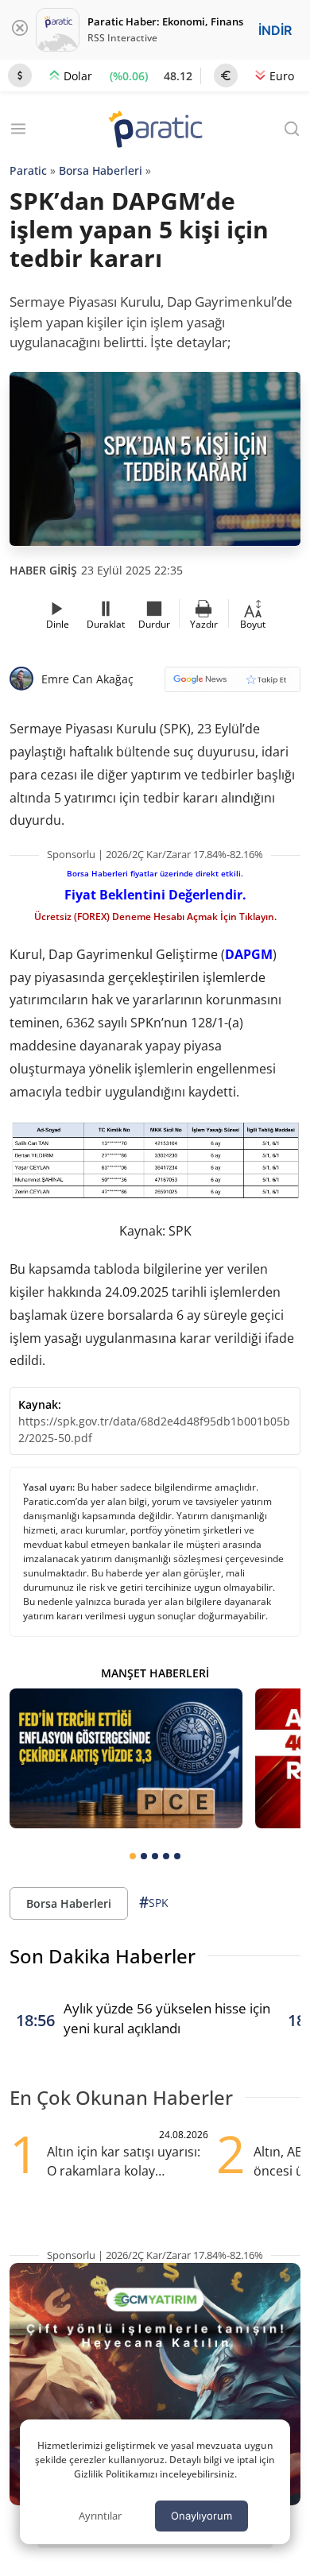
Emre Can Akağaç (87, 679)
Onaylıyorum (201, 2516)
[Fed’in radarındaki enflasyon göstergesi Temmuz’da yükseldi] (126, 1758)
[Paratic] (155, 131)
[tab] (133, 1856)
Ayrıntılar (100, 2516)
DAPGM (249, 954)
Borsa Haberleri (101, 170)
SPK (154, 1902)
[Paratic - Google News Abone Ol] (232, 685)
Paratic (28, 170)
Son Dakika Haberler (103, 1956)
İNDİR (275, 30)
